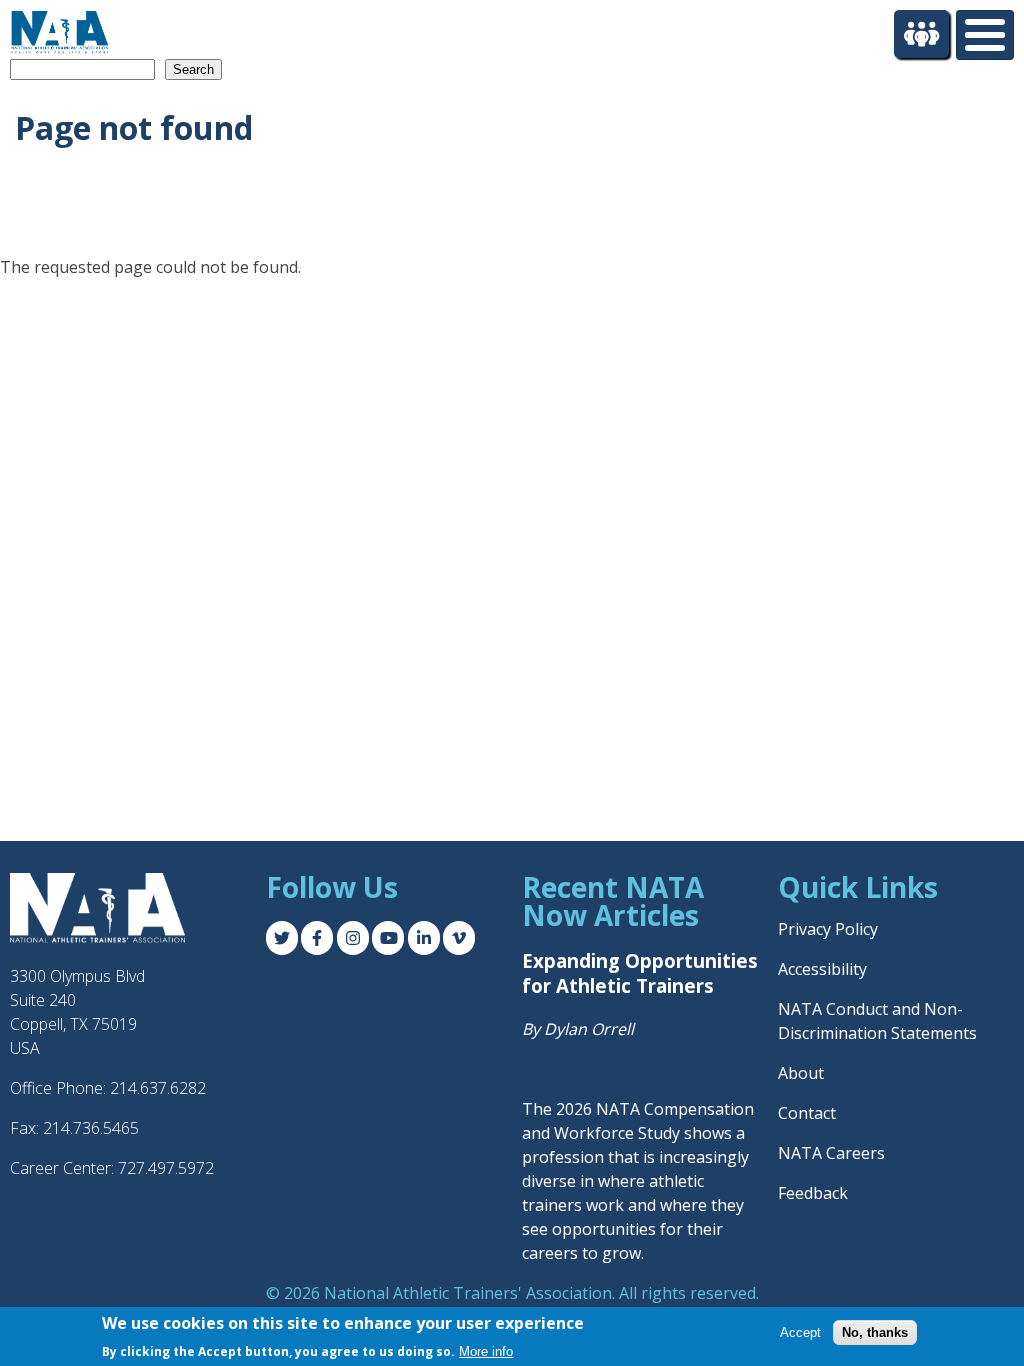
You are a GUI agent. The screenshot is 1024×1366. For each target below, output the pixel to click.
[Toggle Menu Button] (985, 35)
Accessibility (822, 969)
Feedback (813, 1193)
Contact (807, 1113)
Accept (800, 1332)
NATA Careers (831, 1153)
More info (486, 1351)
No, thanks (875, 1332)
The (539, 1109)
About (801, 1073)
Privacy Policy (828, 929)
